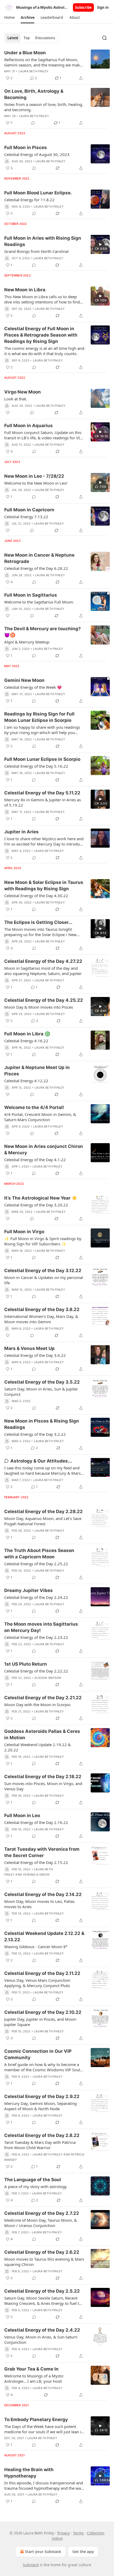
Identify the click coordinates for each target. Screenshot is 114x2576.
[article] (57, 65)
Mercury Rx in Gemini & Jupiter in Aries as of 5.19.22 (43, 802)
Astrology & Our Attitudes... (41, 1461)
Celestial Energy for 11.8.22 (29, 200)
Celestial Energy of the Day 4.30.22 (36, 896)
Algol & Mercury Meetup (27, 642)
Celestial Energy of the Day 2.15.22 (36, 1862)
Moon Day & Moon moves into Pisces (39, 1007)
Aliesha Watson (48, 1678)
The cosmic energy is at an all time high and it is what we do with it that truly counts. (44, 351)
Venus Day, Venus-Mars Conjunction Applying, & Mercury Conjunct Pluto (37, 1983)
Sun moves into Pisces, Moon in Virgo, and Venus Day (43, 1786)
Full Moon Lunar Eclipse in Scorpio (42, 759)
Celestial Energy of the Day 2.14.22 (43, 1894)
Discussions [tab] (45, 38)
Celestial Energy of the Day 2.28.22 (43, 1511)
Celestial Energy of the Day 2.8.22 (42, 2135)
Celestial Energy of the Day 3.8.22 (42, 1309)
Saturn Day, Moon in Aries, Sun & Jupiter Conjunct (41, 1392)
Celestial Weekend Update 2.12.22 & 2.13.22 (44, 1937)
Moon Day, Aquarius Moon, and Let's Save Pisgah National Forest (43, 1521)
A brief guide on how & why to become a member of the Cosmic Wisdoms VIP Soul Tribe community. (42, 2067)
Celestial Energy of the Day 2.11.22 (42, 1973)
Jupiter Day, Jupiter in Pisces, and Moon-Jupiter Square (41, 2022)
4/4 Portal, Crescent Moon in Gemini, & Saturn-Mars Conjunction (40, 1117)
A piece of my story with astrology (36, 2186)
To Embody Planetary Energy (36, 2420)
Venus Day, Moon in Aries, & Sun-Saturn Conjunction (41, 2340)
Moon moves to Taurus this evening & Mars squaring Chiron (44, 2262)
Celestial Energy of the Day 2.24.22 (36, 1597)
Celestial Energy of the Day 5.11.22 (42, 793)
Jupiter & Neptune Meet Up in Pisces (37, 1071)
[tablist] (31, 38)
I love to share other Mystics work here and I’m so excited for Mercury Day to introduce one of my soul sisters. (44, 841)
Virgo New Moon (23, 392)
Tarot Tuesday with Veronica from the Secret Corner (42, 1852)
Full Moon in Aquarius (28, 426)
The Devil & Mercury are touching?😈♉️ (43, 632)
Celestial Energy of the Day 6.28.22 (36, 568)
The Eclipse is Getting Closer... (38, 922)
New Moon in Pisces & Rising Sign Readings (42, 1424)
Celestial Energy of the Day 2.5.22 (42, 2291)
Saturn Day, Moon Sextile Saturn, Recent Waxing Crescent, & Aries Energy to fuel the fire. (44, 2301)
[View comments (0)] (33, 123)
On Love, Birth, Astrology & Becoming (34, 94)
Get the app (83, 2552)
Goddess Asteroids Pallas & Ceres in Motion (42, 1734)
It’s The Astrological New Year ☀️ (41, 1198)
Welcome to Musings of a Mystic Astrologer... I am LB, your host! (34, 2378)
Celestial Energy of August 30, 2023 (37, 154)
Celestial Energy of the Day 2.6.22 (42, 2252)
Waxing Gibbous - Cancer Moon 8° (36, 1947)
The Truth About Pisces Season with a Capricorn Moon (39, 1554)
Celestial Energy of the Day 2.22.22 (36, 1671)
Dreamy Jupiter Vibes (28, 1590)
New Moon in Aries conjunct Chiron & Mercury (44, 1150)
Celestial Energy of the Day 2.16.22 (36, 1822)
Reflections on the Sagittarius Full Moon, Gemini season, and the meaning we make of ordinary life (43, 62)
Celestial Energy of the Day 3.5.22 (42, 1382)
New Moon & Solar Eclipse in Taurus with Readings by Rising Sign (44, 885)
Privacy (63, 2533)
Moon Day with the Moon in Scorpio (37, 1705)
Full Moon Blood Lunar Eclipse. (38, 193)
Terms (78, 2533)
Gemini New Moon (24, 680)
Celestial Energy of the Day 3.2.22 (35, 1434)
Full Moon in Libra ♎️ (27, 1034)
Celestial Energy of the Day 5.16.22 (36, 766)
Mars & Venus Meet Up (29, 1348)
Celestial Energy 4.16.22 (26, 1041)
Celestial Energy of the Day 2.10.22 (43, 2012)
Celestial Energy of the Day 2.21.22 (43, 1698)
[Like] (8, 413)
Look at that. (16, 399)
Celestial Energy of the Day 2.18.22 (43, 1777)
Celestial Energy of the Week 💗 (33, 687)
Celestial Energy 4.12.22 (26, 1081)
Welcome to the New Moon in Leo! (36, 483)
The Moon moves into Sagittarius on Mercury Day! (41, 1627)
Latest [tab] (13, 38)
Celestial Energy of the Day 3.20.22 (36, 1205)
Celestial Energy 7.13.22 (26, 517)
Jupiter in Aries (21, 832)
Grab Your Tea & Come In (31, 2369)
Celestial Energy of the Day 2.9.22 (42, 2096)
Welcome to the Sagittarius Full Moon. (39, 602)
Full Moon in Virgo (24, 1232)
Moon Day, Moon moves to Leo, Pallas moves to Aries (39, 1904)
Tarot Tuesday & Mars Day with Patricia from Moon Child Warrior (40, 2145)
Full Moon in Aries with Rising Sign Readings (43, 241)
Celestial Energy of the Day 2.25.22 (36, 1564)
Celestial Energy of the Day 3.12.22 (43, 1271)
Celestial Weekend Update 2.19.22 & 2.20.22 (38, 1747)
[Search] (104, 38)
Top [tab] (27, 38)
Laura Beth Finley (34, 71)
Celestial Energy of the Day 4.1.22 (35, 1160)
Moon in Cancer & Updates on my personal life (44, 1280)
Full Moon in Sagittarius (31, 595)
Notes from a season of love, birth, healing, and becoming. (44, 107)
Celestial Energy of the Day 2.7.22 (42, 2213)
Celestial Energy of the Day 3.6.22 (35, 1355)
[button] (9, 17)
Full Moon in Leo (22, 1815)
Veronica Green (36, 1875)
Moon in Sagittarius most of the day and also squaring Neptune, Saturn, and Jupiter (43, 971)
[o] (100, 244)
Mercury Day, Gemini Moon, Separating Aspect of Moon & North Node (40, 2106)
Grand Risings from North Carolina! (36, 251)
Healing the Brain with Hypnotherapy (29, 2473)
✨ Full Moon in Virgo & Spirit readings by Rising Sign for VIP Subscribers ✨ (43, 1241)
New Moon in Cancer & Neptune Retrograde (39, 558)
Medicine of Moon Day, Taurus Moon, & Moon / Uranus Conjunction (41, 2223)
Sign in (103, 7)
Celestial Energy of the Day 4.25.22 (44, 1000)
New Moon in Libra (25, 290)
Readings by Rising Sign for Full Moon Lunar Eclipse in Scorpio (39, 717)
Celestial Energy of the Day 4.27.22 (43, 961)
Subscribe (83, 7)
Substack (31, 2565)
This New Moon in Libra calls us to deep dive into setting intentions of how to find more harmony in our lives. (42, 299)
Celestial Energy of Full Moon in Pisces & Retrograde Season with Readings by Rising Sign (41, 335)
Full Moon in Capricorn (29, 510)
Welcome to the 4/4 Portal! (34, 1107)
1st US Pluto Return (26, 1664)
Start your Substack (43, 2552)
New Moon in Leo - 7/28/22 (34, 476)
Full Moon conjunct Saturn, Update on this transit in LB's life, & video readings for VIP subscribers (43, 435)
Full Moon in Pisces (26, 147)
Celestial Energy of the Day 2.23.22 (36, 1637)
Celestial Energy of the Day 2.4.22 (42, 2330)
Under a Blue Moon (25, 53)
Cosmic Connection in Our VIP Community (38, 2054)
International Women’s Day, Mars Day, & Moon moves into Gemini (41, 1319)
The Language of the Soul (33, 2180)
